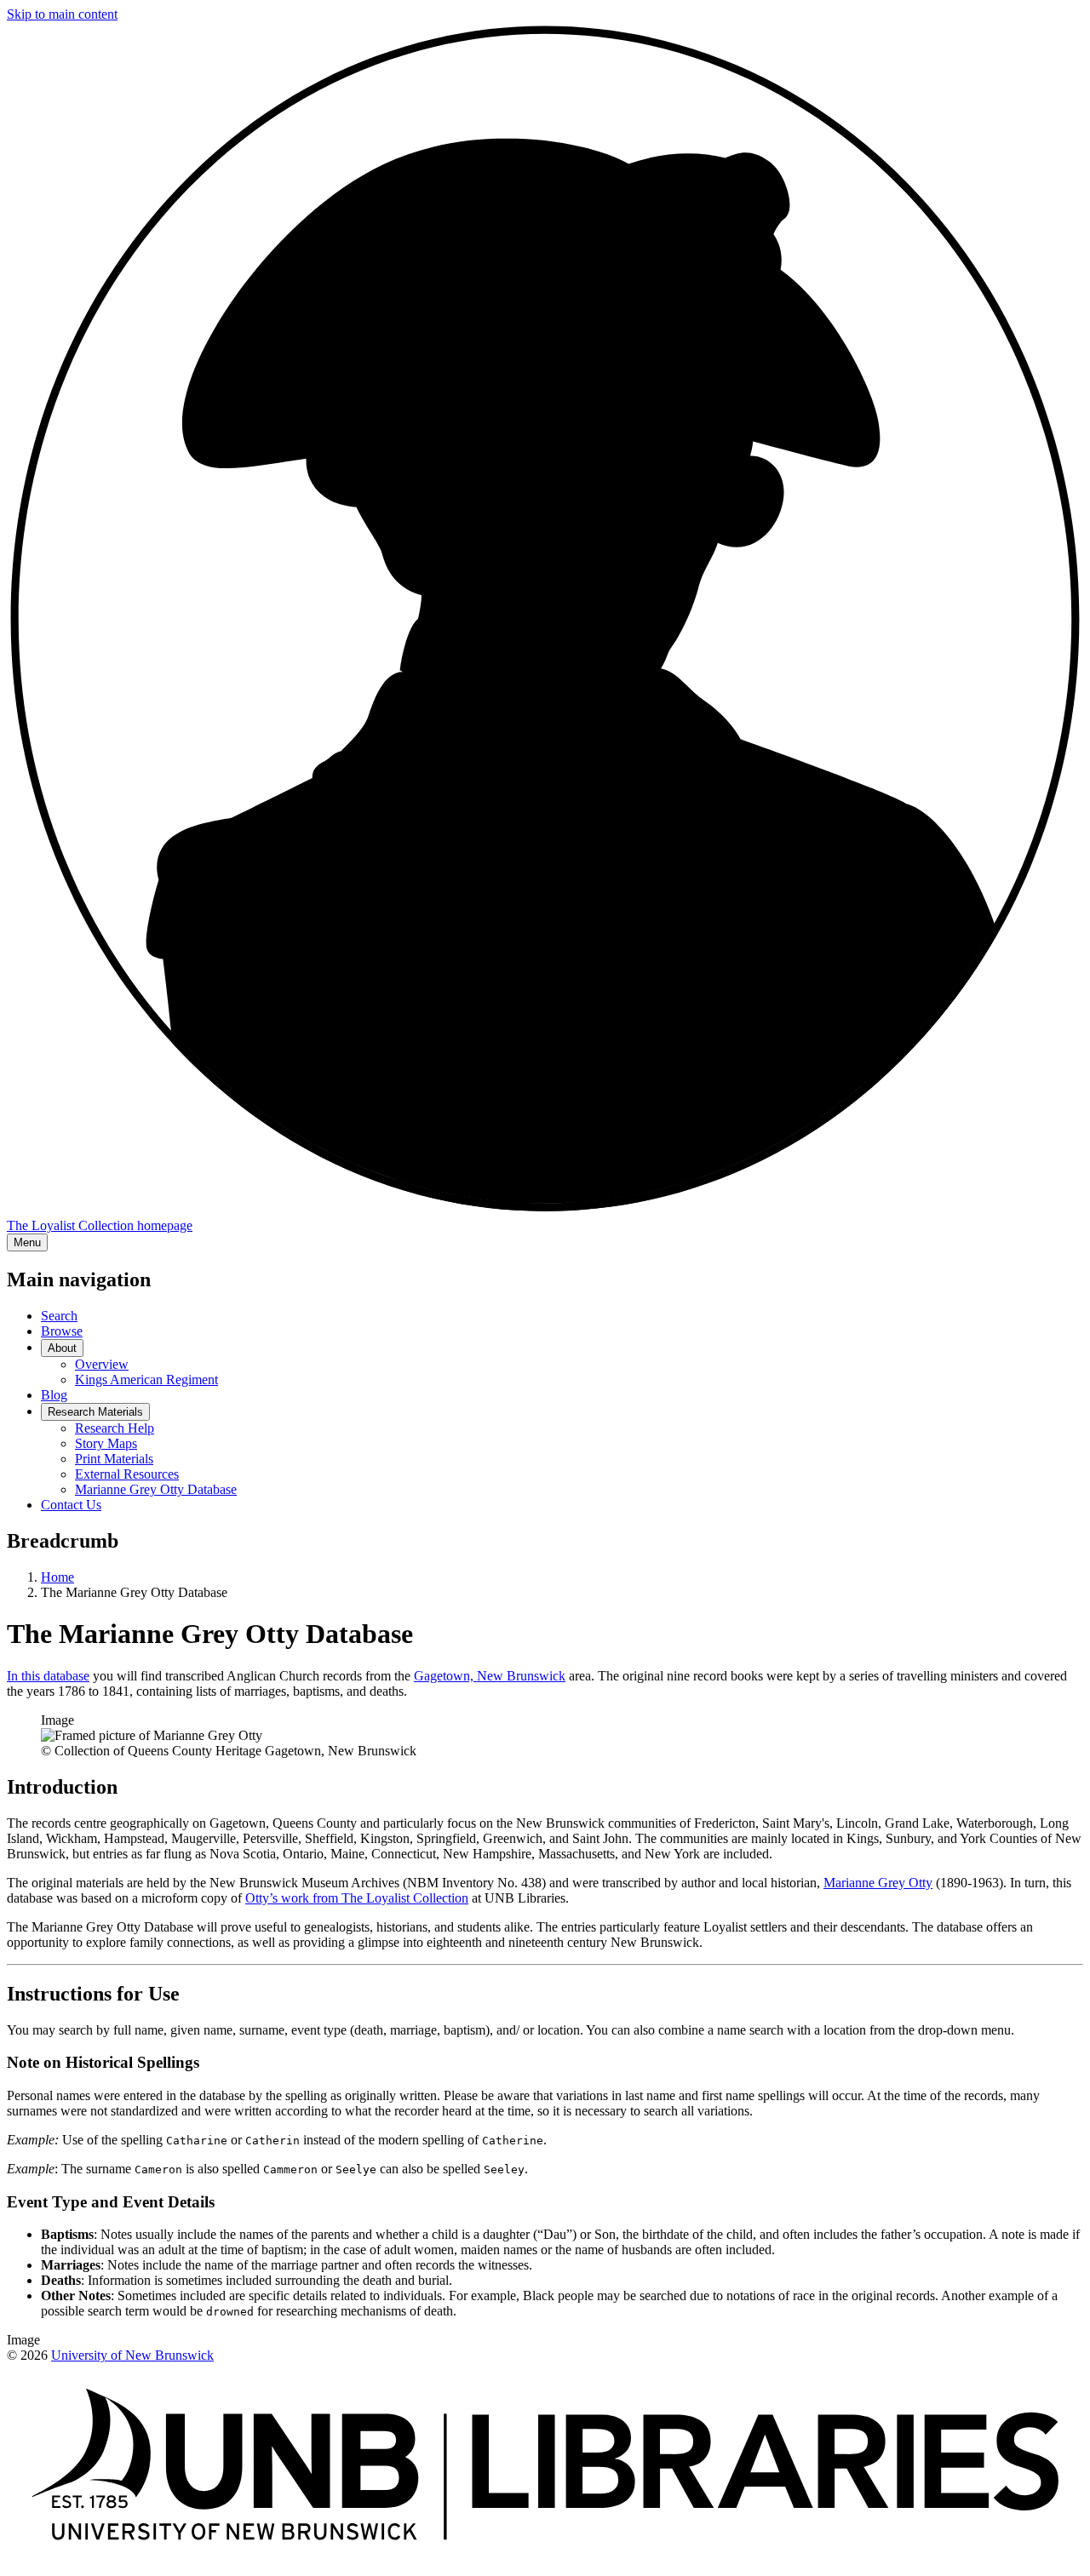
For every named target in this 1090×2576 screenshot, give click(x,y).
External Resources (127, 1474)
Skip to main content (62, 14)
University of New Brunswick (132, 2355)
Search (59, 1316)
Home (57, 1577)
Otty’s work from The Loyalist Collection (357, 1898)
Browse (62, 1331)
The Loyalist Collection (100, 1225)
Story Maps (106, 1443)
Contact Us (71, 1505)
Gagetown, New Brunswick (490, 1676)
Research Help (115, 1428)
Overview (102, 1364)
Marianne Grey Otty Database (156, 1489)
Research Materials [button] (95, 1412)
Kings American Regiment (146, 1380)
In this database (48, 1676)
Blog (54, 1395)
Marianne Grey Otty (878, 1883)
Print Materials (114, 1459)
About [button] (62, 1348)
